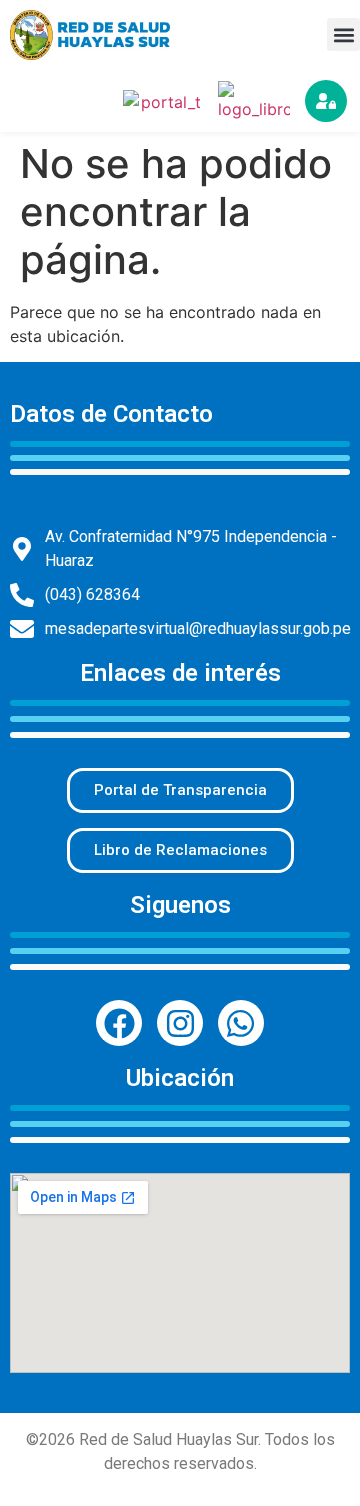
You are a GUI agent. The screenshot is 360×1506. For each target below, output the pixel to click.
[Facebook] (119, 1023)
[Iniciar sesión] (326, 101)
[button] (343, 34)
